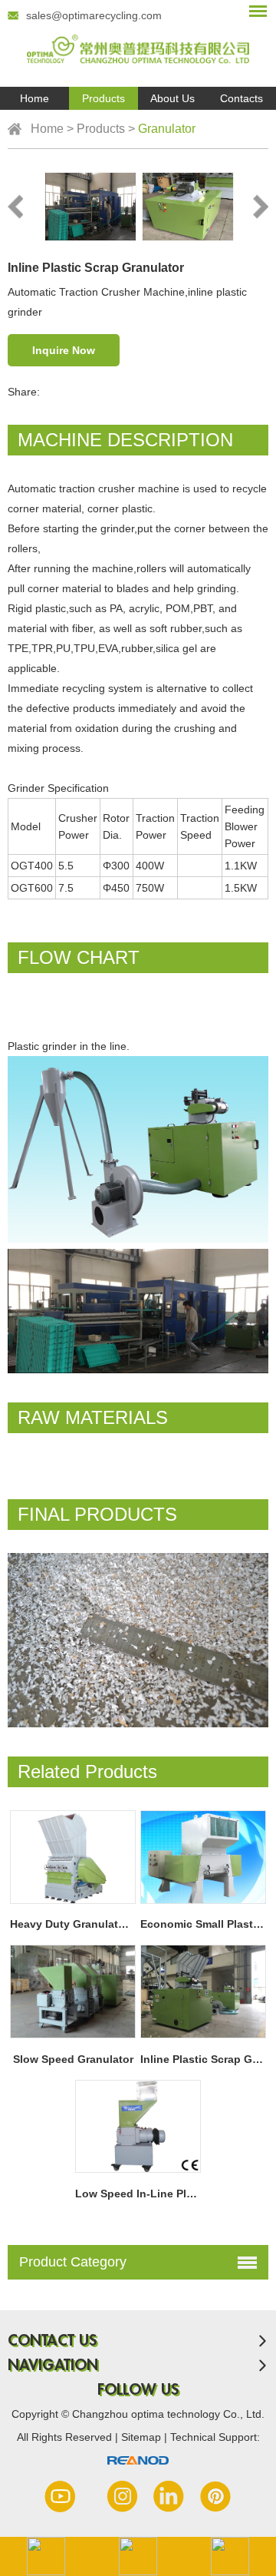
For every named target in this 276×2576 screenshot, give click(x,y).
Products (103, 98)
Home (34, 98)
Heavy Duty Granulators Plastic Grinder (113, 1924)
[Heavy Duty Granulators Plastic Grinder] (72, 1857)
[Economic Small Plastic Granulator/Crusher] (203, 1857)
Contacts (242, 98)
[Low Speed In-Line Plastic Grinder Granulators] (138, 2127)
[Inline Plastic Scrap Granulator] (203, 1992)
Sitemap (143, 2437)
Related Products (87, 1771)
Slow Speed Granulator (73, 2059)
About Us (172, 98)
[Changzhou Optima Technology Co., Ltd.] (138, 43)
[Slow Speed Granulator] (72, 1992)
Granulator (167, 129)
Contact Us (52, 2341)
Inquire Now (64, 350)
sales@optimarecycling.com (94, 15)
